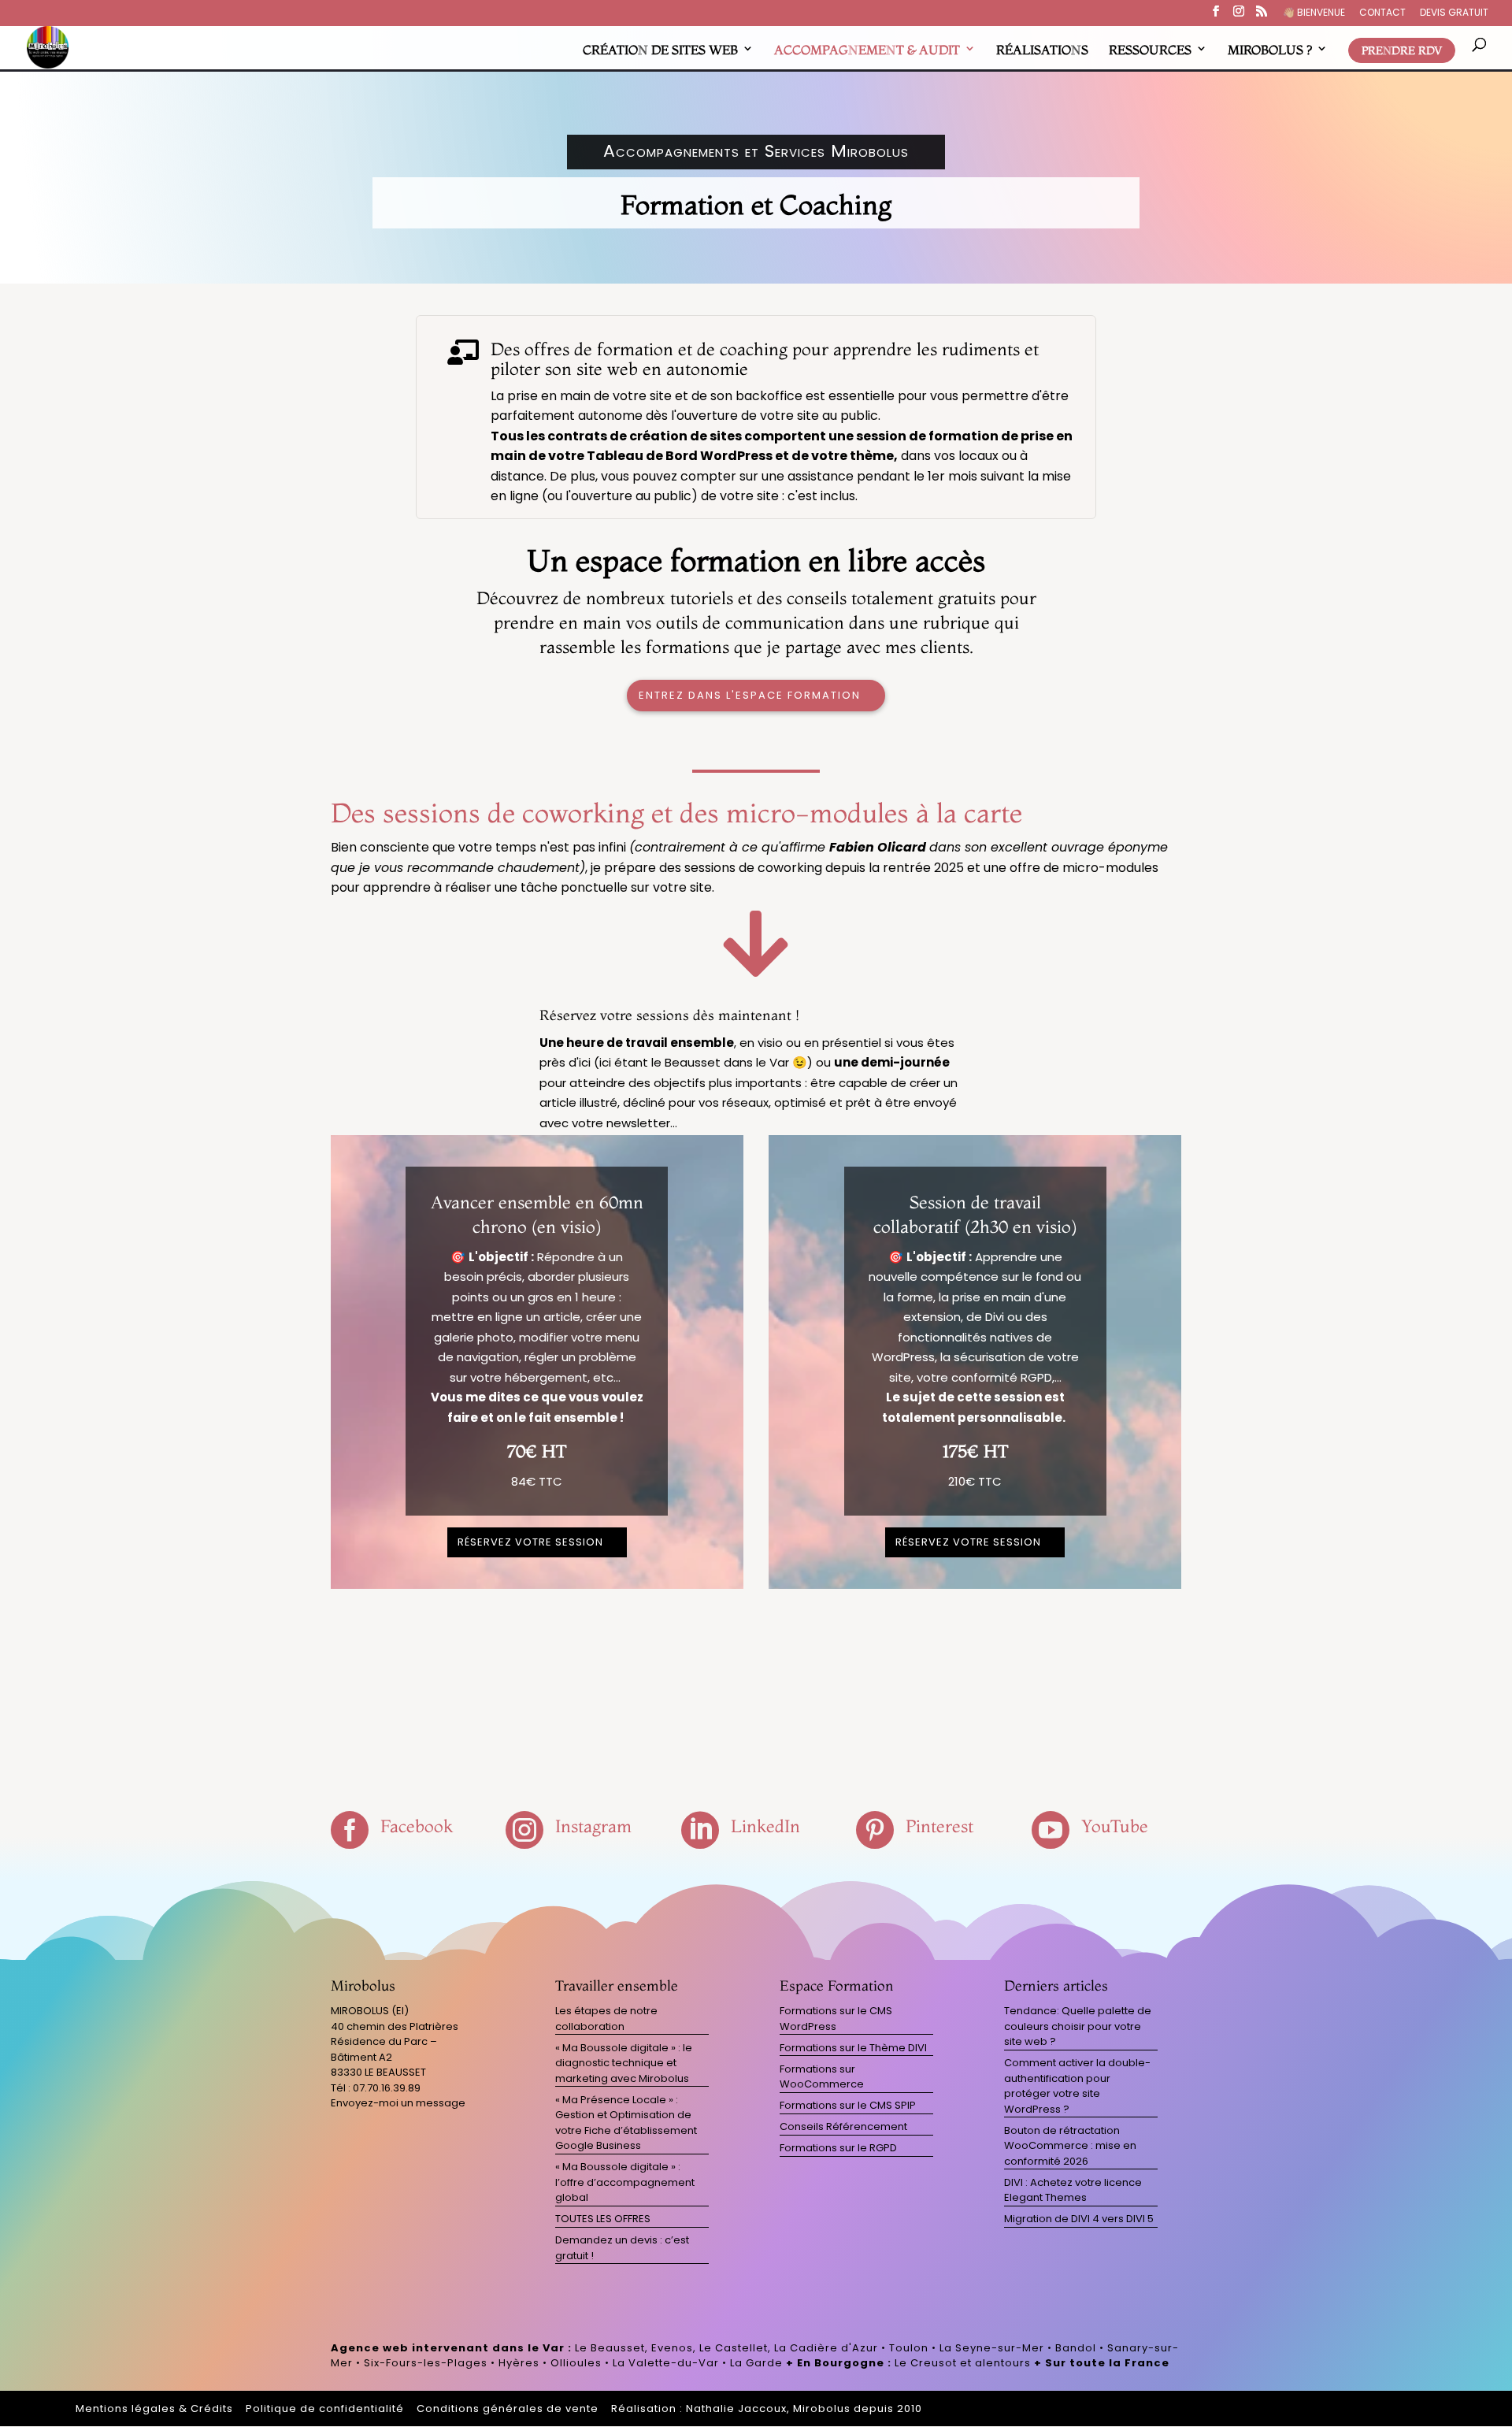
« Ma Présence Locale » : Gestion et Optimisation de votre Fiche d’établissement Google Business (626, 2123)
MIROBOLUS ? (1270, 50)
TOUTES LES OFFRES (603, 2219)
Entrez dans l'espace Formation (750, 695)
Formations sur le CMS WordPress (836, 2019)
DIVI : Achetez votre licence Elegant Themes (1073, 2190)
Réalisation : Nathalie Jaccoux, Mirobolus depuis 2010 (767, 2408)
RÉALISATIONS (1042, 50)
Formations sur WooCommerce (822, 2077)
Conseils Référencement (843, 2126)
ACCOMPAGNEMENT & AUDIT (867, 50)
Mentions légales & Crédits (154, 2408)
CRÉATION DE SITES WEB (660, 50)
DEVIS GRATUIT (1454, 13)
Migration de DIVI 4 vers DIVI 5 (1079, 2219)
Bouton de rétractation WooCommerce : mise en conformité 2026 (1070, 2146)
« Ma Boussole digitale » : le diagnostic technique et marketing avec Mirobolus (624, 2063)
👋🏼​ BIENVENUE (1314, 13)
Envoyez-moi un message (398, 2103)
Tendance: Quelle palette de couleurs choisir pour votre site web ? (1078, 2026)
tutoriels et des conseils (758, 598)
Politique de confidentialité (325, 2408)
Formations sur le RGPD (838, 2148)
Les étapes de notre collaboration (606, 2019)
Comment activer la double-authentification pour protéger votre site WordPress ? (1077, 2086)
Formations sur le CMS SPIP (848, 2105)
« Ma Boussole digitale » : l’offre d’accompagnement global (625, 2182)
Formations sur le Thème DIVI (853, 2048)
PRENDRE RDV (1402, 50)
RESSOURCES (1150, 50)
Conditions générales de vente (508, 2408)
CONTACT (1382, 13)
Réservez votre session (530, 1542)
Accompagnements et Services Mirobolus (756, 151)
